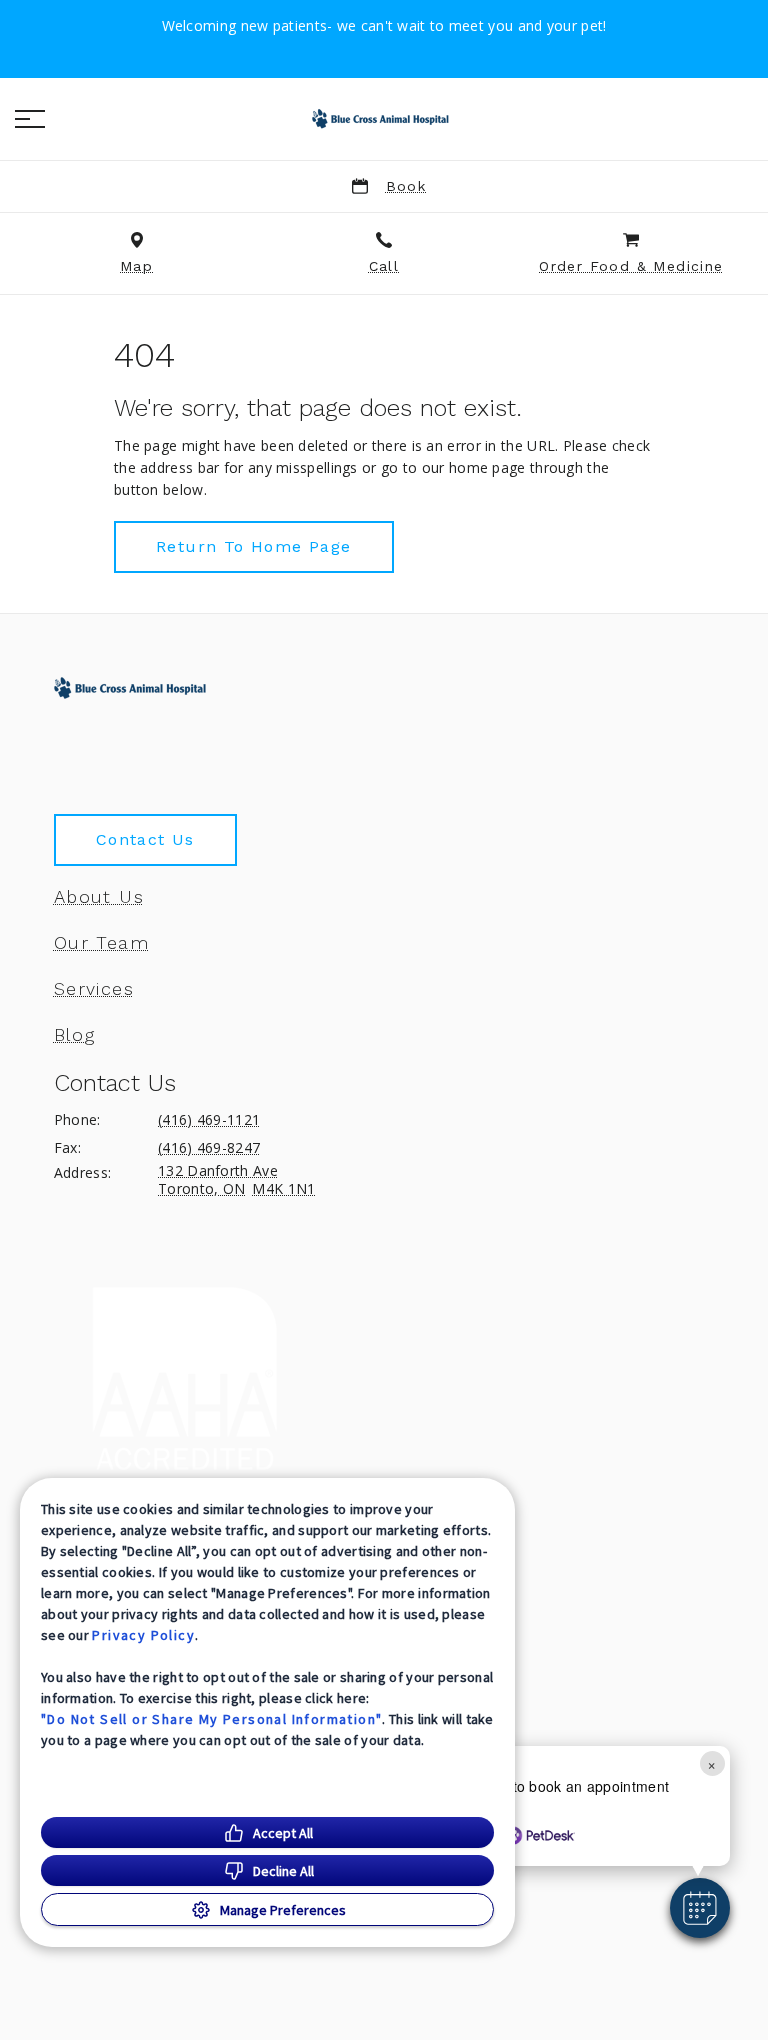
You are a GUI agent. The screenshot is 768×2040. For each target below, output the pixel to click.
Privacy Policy (143, 1635)
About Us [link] (99, 897)
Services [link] (94, 989)
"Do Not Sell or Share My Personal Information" (211, 1719)
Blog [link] (75, 1035)
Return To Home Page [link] (254, 546)
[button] (30, 119)
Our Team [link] (101, 943)
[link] (384, 119)
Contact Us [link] (145, 839)
